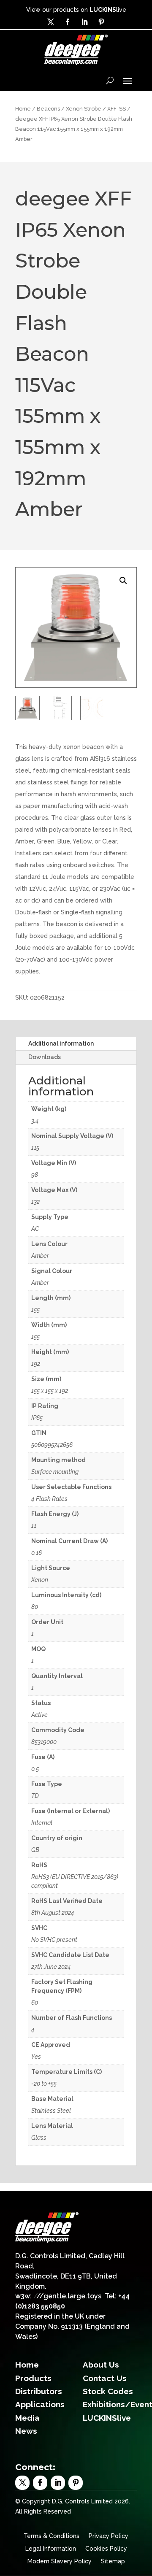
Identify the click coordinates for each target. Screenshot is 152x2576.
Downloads (45, 1057)
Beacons (48, 109)
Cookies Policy (106, 2549)
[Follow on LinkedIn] (84, 22)
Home (23, 109)
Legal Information (51, 2549)
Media (27, 2418)
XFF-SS (117, 109)
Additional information (61, 1043)
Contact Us (105, 2378)
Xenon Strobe (84, 109)
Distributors (39, 2391)
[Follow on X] (51, 22)
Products (33, 2378)
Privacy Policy (109, 2536)
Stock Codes (108, 2391)
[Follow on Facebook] (68, 22)
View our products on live (76, 10)
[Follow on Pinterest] (101, 22)
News (26, 2431)
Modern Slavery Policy (60, 2561)
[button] (123, 581)
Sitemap (113, 2561)
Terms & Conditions (52, 2536)
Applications (40, 2404)
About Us (101, 2365)
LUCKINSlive (107, 2418)
